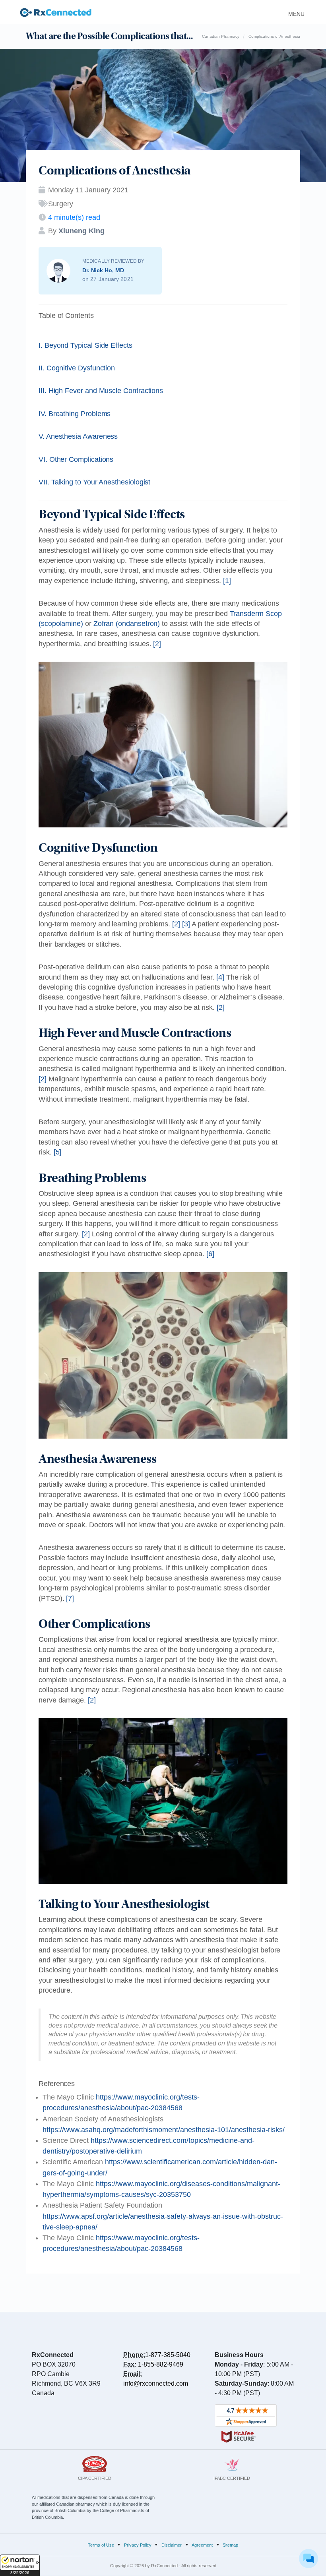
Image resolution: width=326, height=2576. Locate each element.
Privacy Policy (138, 2545)
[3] (186, 924)
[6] (210, 1254)
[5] (58, 1152)
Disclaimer (172, 2545)
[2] (157, 644)
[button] (20, 2565)
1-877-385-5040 (168, 2355)
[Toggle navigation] (294, 12)
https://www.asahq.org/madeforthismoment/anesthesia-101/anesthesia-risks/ (164, 2130)
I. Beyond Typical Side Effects (85, 345)
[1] (227, 581)
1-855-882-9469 (161, 2364)
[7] (70, 1598)
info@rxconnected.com (156, 2383)
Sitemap (230, 2545)
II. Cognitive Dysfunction (77, 368)
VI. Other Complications (76, 459)
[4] (220, 977)
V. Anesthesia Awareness (78, 436)
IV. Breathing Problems (75, 414)
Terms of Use (101, 2545)
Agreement (202, 2545)
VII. (94, 482)
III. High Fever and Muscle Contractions (101, 391)
